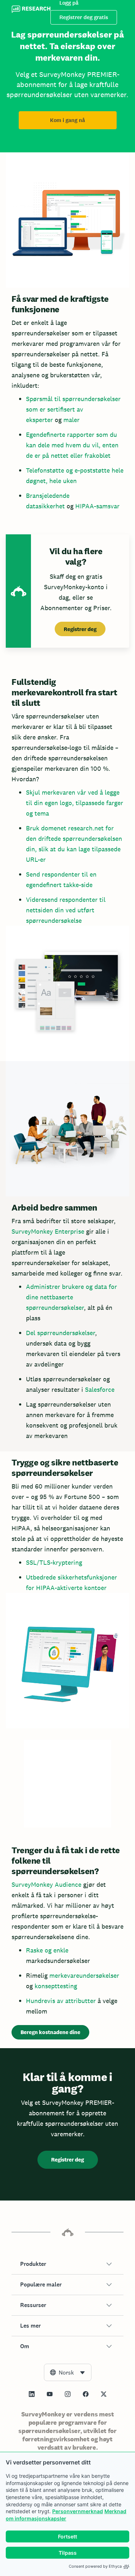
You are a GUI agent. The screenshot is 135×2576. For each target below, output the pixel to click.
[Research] (31, 10)
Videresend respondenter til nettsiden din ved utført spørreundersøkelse (66, 910)
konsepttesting (56, 1986)
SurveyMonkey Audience (46, 1884)
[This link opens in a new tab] (32, 2394)
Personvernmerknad (78, 2511)
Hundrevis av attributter (61, 2001)
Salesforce (100, 1389)
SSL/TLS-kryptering (54, 1562)
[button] (67, 2264)
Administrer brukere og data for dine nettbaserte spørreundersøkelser (71, 1297)
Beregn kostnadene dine (50, 2032)
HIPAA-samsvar (97, 506)
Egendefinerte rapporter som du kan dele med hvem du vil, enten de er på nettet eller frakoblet (72, 445)
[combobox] (68, 2372)
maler (71, 420)
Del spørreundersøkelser (60, 1333)
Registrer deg (80, 629)
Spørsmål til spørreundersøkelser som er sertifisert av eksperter (73, 409)
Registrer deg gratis (84, 17)
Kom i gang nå (67, 120)
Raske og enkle (47, 1950)
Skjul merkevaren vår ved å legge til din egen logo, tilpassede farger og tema (75, 803)
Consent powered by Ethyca (95, 2566)
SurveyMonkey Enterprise (48, 1231)
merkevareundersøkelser (84, 1975)
